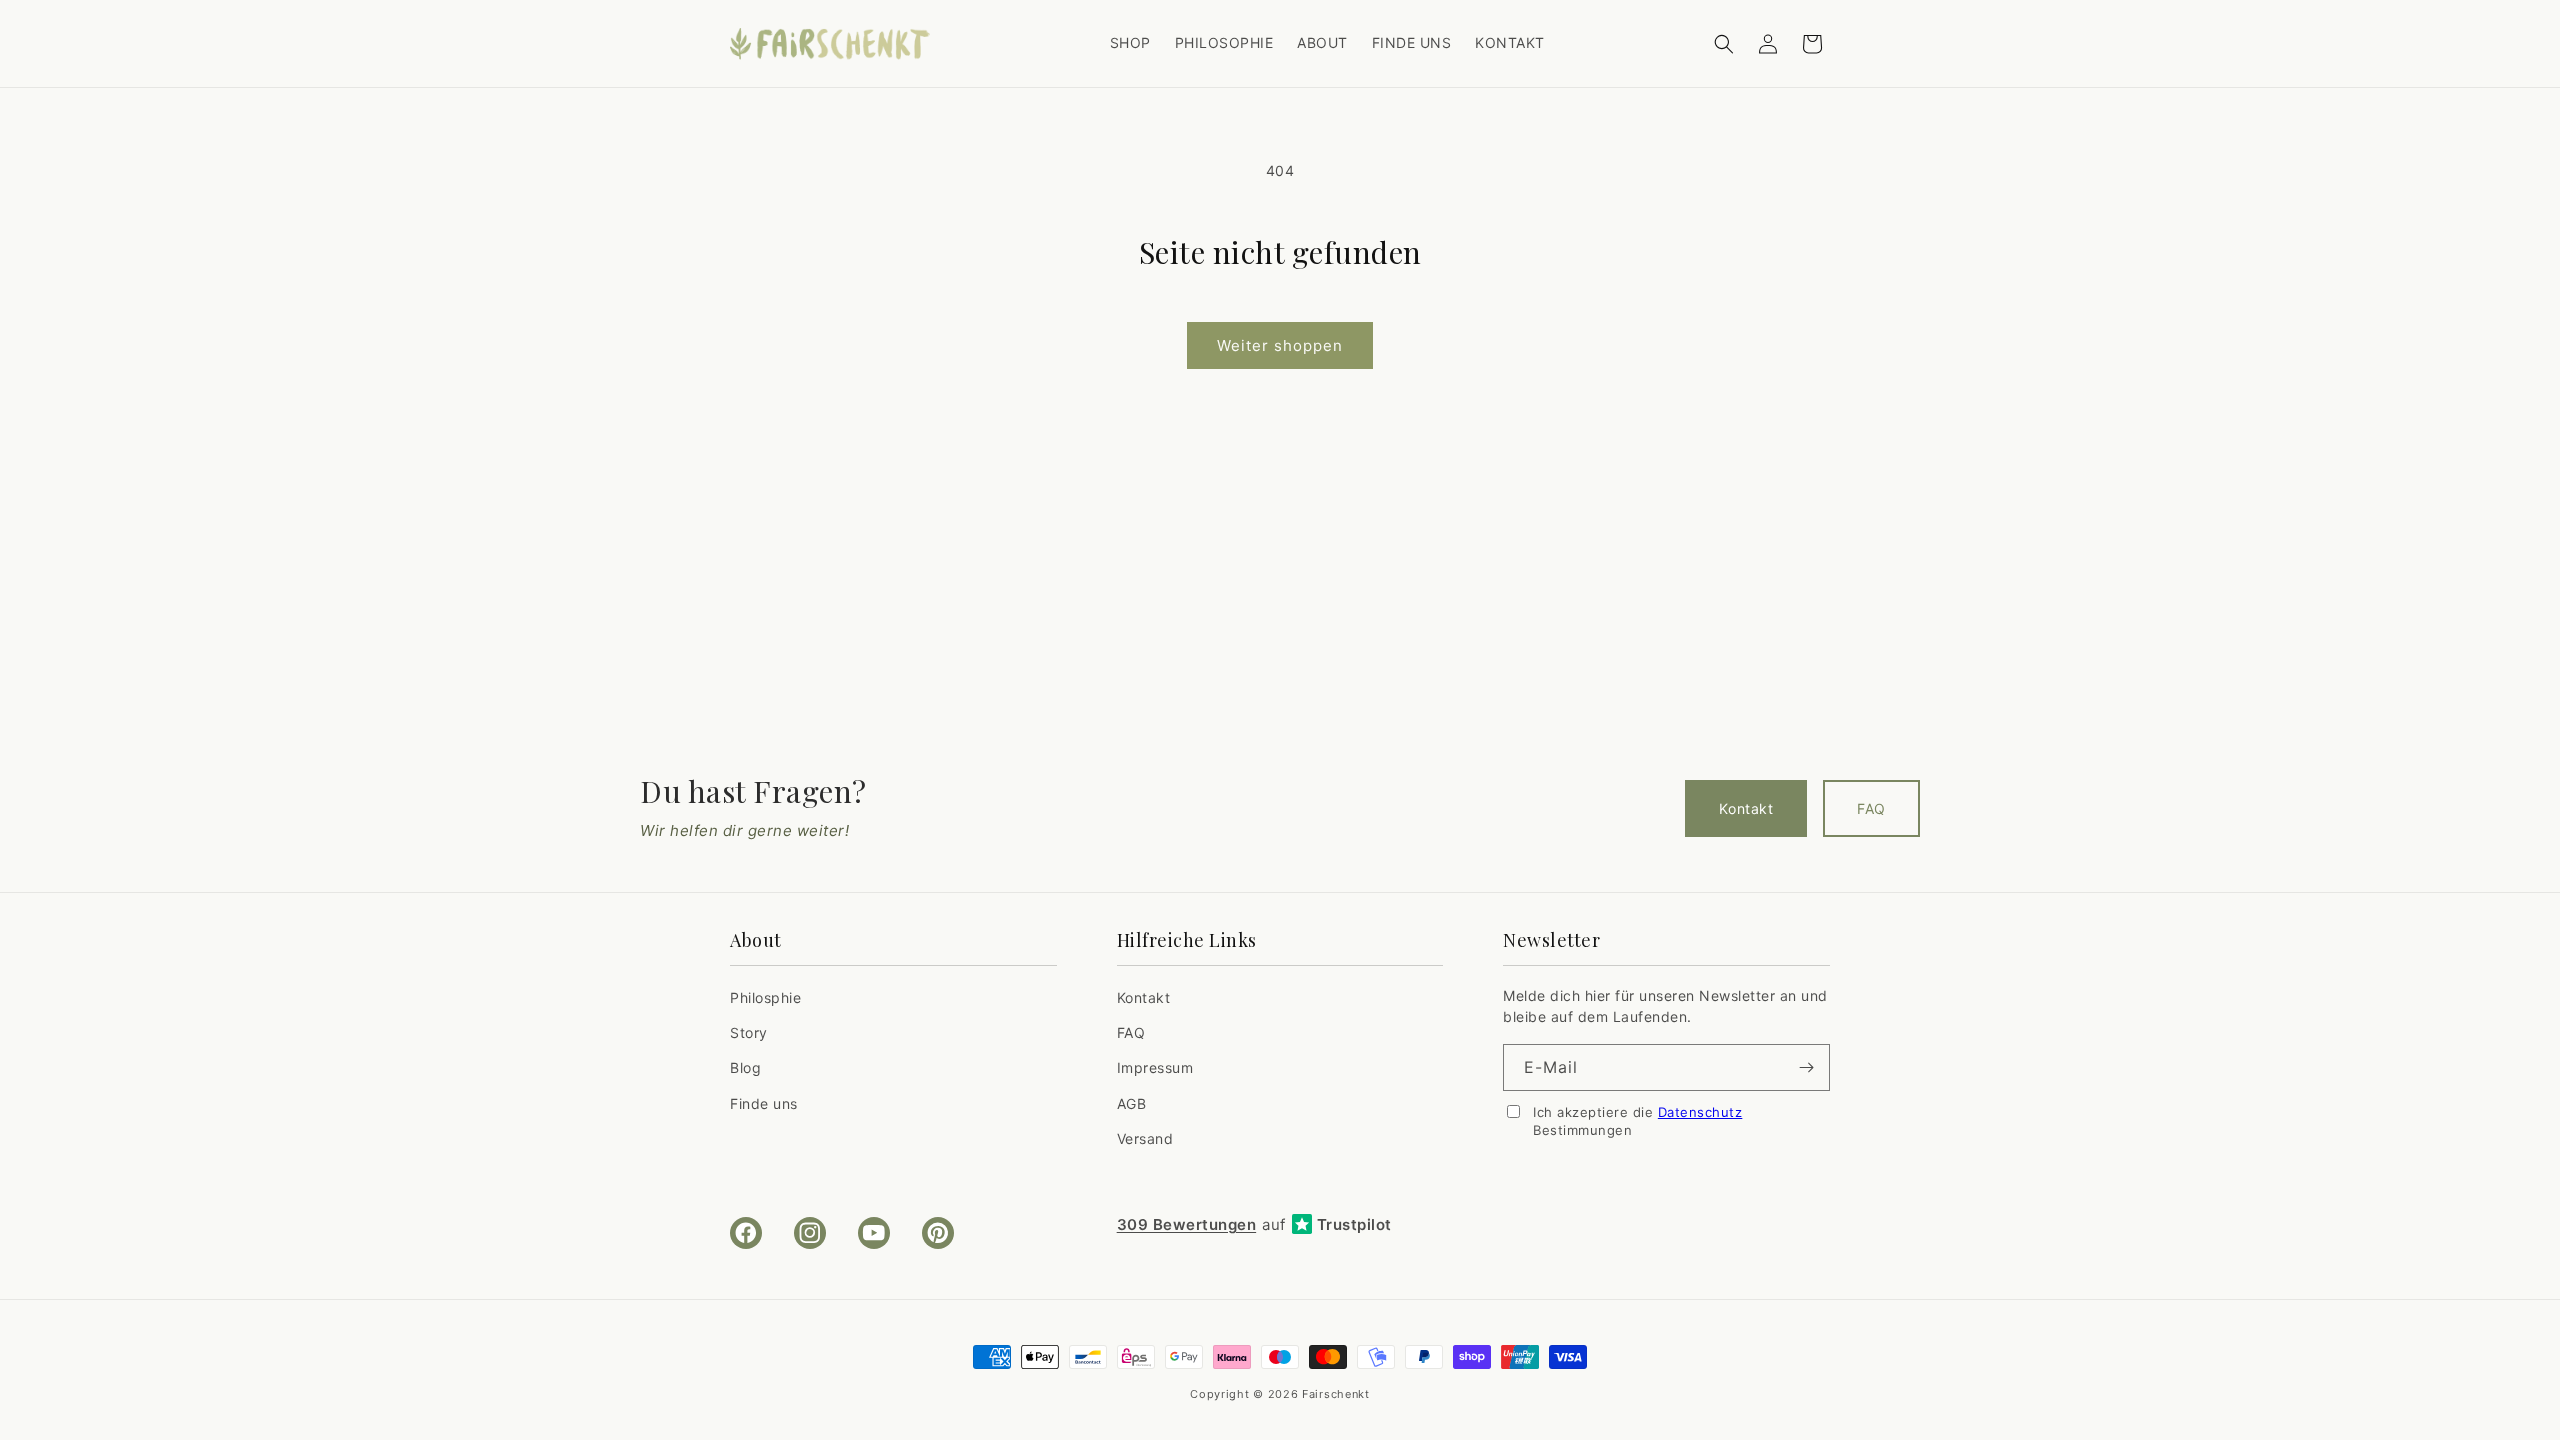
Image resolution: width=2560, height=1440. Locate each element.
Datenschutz (1700, 1112)
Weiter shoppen (1280, 345)
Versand (1145, 1138)
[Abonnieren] (1807, 1067)
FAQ (1871, 808)
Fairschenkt (1336, 1394)
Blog (745, 1068)
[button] (1724, 44)
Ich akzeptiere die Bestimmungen (1637, 1121)
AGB (1132, 1103)
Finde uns (764, 1103)
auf (1254, 1224)
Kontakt (1746, 808)
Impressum (1155, 1068)
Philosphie (765, 998)
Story (749, 1033)
